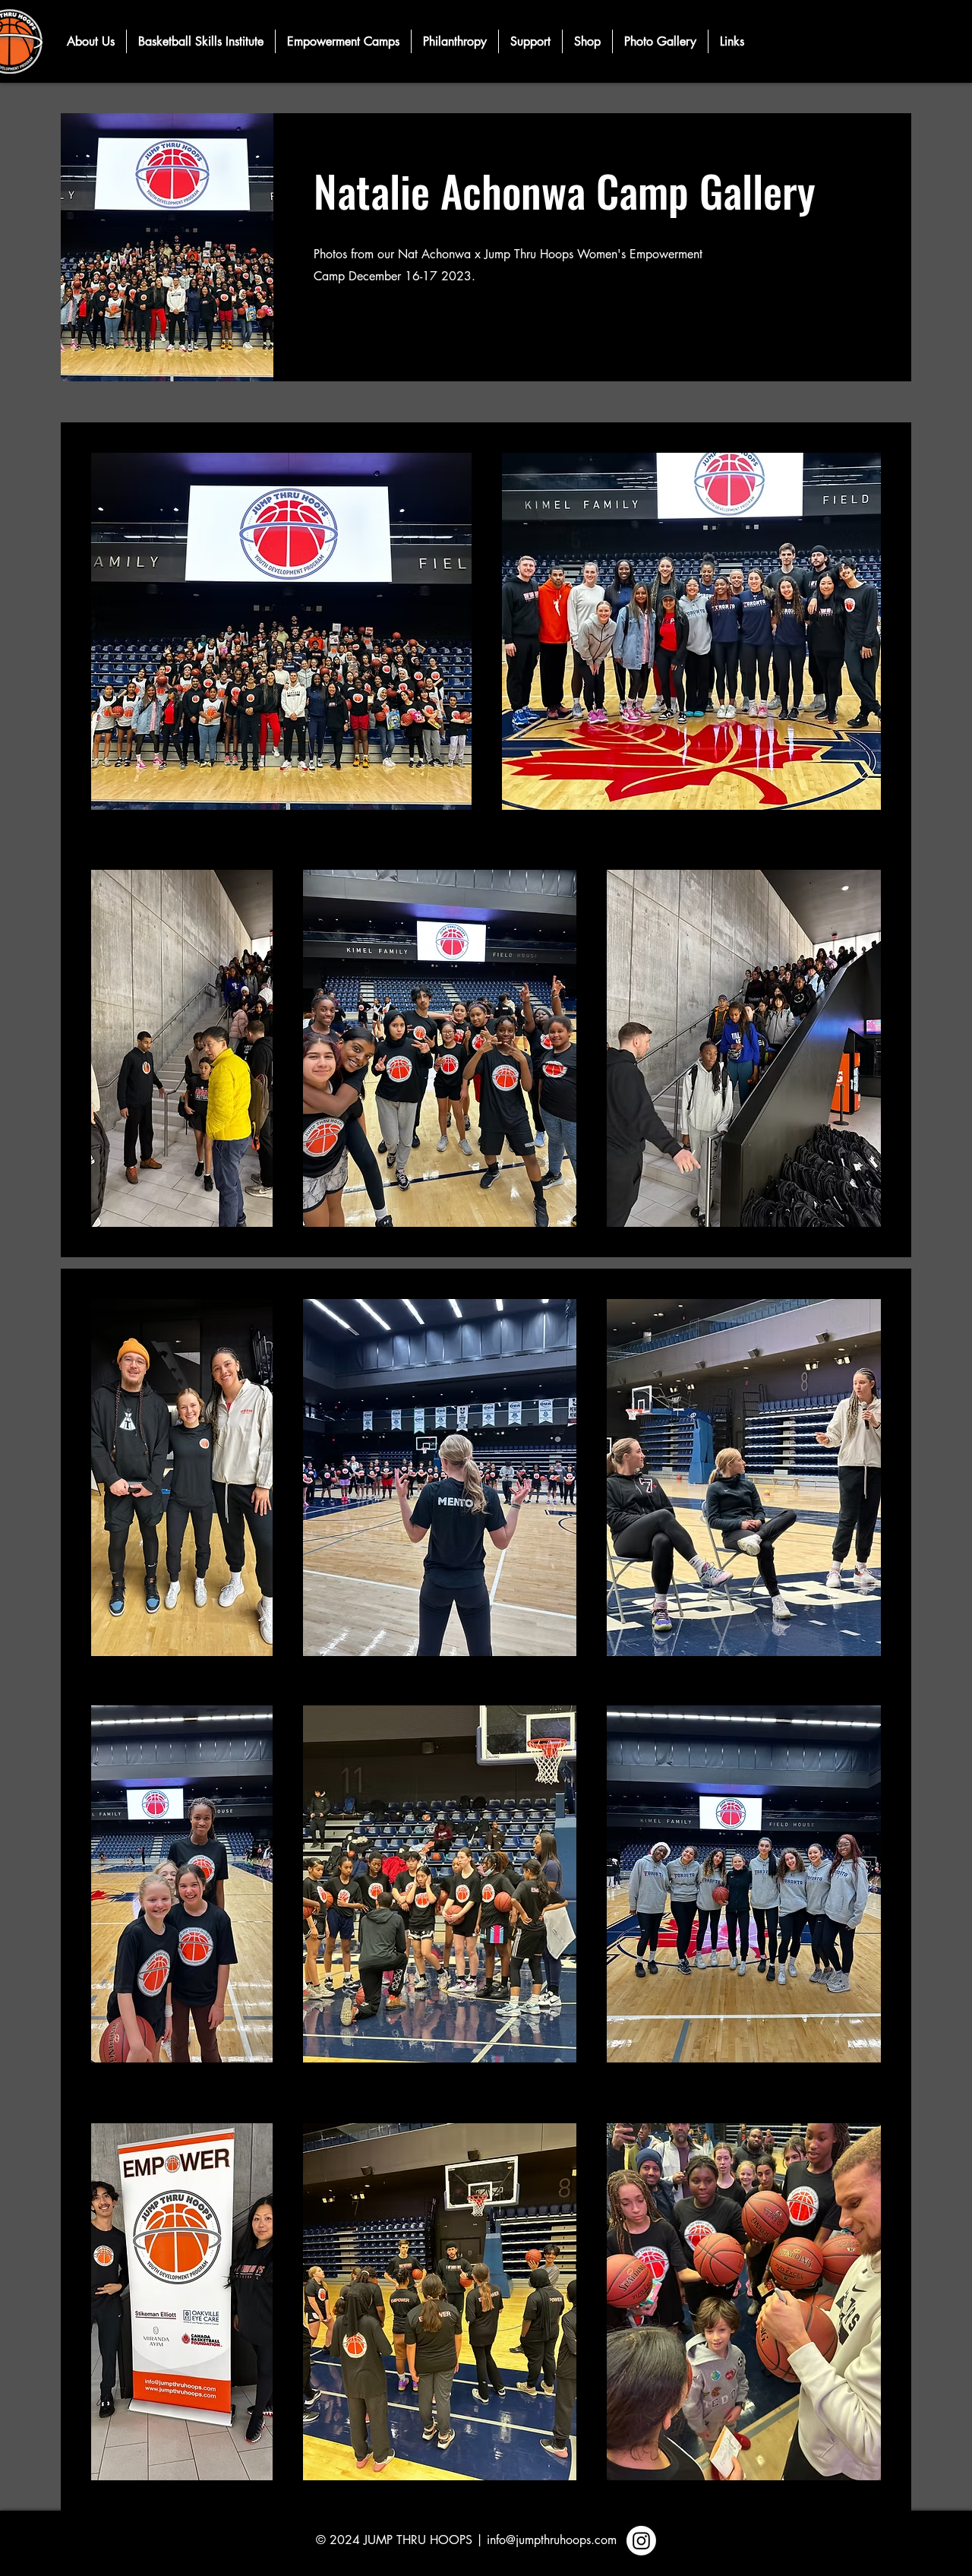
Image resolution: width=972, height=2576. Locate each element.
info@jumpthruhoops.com (552, 2540)
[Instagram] (641, 2541)
